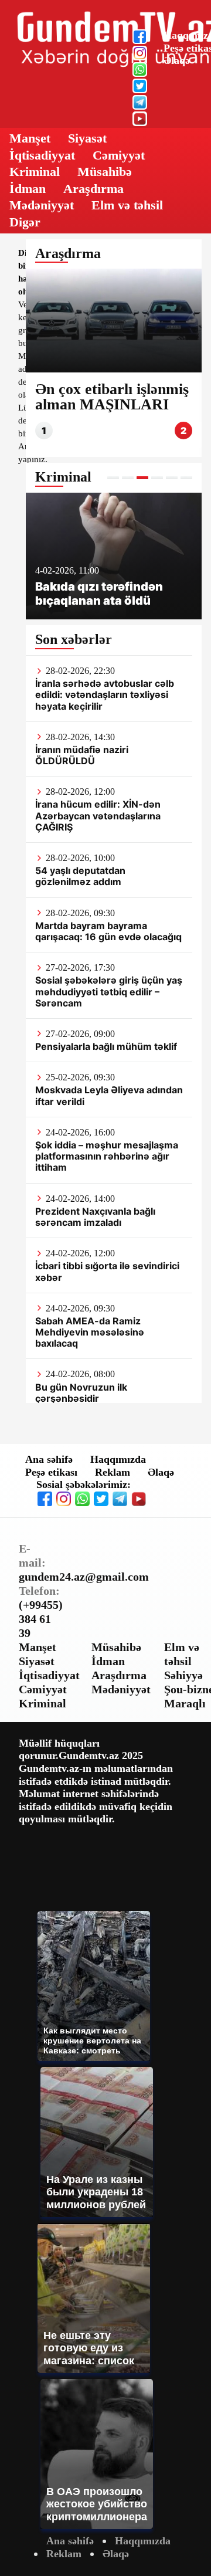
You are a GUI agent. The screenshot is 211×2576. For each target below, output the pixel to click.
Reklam (113, 1472)
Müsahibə (105, 172)
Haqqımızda (118, 1459)
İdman (28, 189)
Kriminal (35, 172)
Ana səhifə (49, 1459)
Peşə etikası (51, 1472)
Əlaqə (177, 60)
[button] (113, 478)
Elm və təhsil (127, 205)
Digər (25, 222)
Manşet (30, 138)
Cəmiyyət (119, 155)
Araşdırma (93, 189)
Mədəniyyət (42, 205)
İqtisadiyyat (42, 155)
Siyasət (87, 138)
